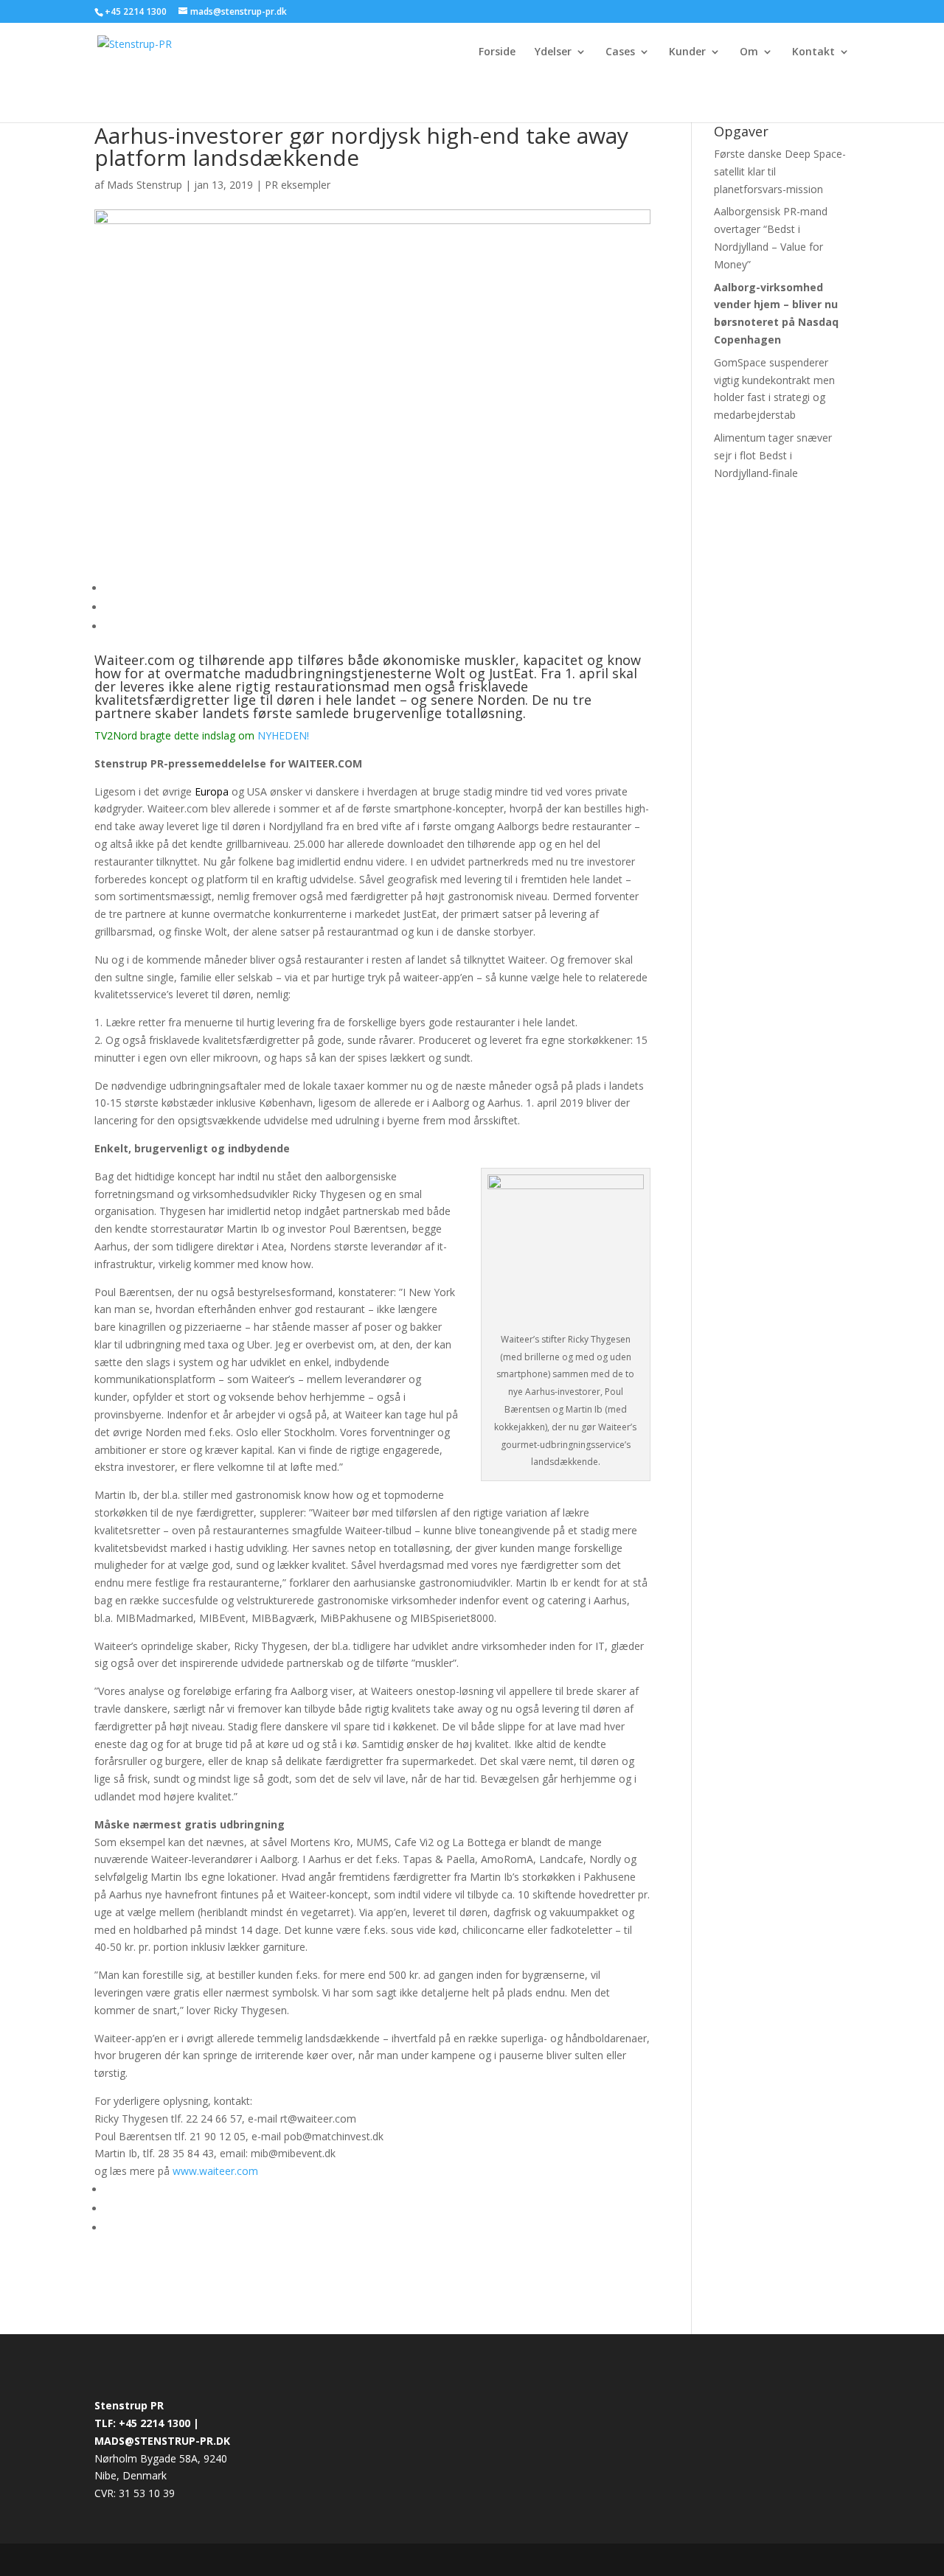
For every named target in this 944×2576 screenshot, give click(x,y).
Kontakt (813, 52)
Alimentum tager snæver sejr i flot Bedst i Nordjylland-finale (773, 455)
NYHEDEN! (283, 735)
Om (749, 52)
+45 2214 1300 (137, 11)
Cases (620, 52)
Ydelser (553, 52)
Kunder (687, 52)
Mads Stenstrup (145, 185)
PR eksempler (298, 185)
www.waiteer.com (215, 2171)
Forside (497, 52)
